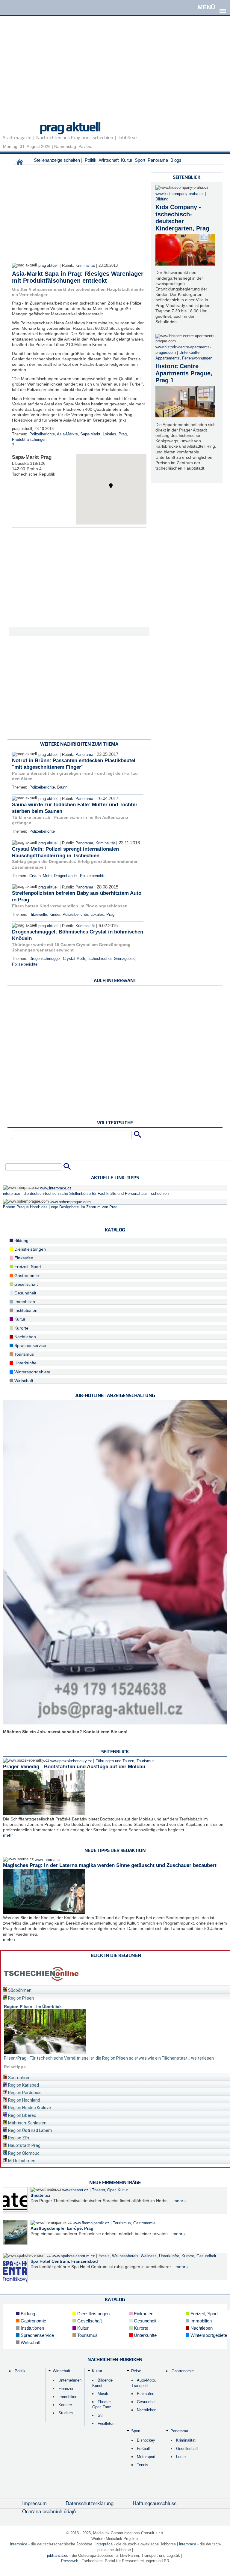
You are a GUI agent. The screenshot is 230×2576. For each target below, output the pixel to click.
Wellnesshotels (125, 2256)
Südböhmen (19, 1990)
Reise (136, 2371)
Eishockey (146, 2440)
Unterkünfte (189, 353)
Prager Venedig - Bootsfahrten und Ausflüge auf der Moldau (74, 1767)
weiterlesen (202, 2058)
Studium (66, 2413)
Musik (103, 2394)
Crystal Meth (40, 876)
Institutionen (25, 1310)
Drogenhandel (66, 876)
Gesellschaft (25, 1284)
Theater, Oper (104, 2190)
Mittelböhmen (21, 2161)
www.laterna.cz (48, 1860)
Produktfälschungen (29, 440)
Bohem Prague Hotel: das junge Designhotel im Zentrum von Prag (60, 1207)
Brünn (62, 787)
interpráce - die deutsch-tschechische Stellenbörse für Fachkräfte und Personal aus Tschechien (86, 1194)
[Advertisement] (115, 73)
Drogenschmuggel (45, 959)
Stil (100, 2415)
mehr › (9, 1835)
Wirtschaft (109, 160)
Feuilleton (106, 2423)
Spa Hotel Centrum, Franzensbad (64, 2261)
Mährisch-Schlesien (27, 2123)
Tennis (143, 2465)
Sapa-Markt (90, 434)
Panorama (158, 160)
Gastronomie (26, 1276)
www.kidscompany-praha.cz (180, 194)
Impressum (34, 2503)
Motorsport (146, 2457)
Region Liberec (22, 2115)
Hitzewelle (38, 915)
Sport (140, 160)
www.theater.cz (75, 2190)
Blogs (176, 160)
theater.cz (40, 2195)
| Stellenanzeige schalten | (57, 160)
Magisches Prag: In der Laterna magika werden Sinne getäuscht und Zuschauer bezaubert (110, 1865)
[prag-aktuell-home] (20, 164)
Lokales (109, 434)
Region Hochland (24, 2100)
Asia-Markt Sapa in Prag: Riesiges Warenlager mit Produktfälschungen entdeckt (78, 277)
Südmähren (19, 2078)
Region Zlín (18, 2138)
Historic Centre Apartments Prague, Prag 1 (184, 373)
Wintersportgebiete (32, 1372)
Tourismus (24, 1354)
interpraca (188, 2544)
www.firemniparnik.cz (91, 2223)
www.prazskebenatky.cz (71, 1761)
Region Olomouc (23, 2153)
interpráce (19, 2544)
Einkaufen (23, 1258)
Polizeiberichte (42, 434)
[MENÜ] (223, 7)
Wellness (149, 2256)
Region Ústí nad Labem (30, 2130)
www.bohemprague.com (70, 1202)
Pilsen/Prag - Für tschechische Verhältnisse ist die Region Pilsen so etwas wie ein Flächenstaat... (97, 2058)
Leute (181, 2457)
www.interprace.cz (56, 1188)
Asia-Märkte (67, 434)
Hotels (104, 2256)
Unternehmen (70, 2380)
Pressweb (70, 2561)
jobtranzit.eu (58, 2555)
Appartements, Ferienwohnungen (184, 358)
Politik (91, 160)
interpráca (104, 2544)
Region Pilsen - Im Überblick (33, 2006)
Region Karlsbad (23, 2085)
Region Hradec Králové (29, 2108)
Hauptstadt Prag (24, 2145)
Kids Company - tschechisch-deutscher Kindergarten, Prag (182, 218)
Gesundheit (25, 1293)
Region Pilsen (21, 1998)
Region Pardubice (24, 2093)
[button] (111, 486)
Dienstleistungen (29, 1249)
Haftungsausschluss (155, 2503)
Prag (123, 434)
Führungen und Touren (115, 1761)
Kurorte (21, 1328)
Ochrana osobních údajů (49, 2511)
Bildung (162, 199)
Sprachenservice (30, 1345)
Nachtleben (25, 1337)
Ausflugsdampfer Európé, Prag (62, 2228)
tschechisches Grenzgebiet (111, 959)
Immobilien (24, 1302)
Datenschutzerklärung (90, 2503)
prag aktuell (70, 127)
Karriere (65, 2405)
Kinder (55, 915)
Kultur (127, 160)
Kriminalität (85, 266)
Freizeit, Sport (27, 1267)
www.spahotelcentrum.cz (73, 2256)
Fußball (143, 2449)
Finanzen (66, 2389)
